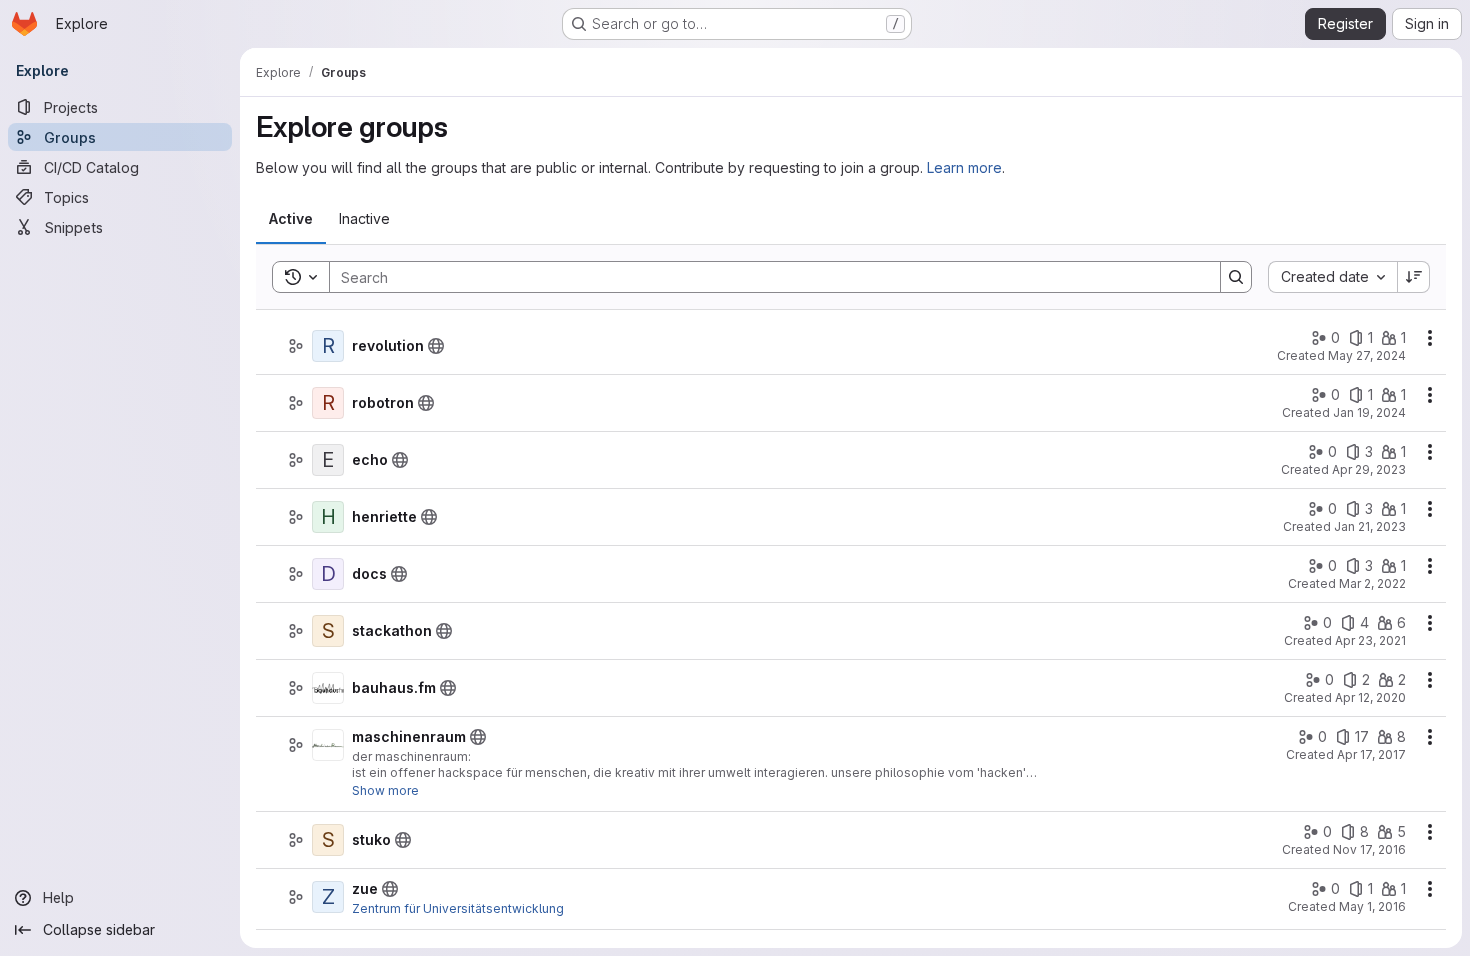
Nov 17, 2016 (1369, 849)
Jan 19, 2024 (1369, 412)
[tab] (291, 219)
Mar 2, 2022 (1372, 583)
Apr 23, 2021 (1370, 640)
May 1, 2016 (1372, 906)
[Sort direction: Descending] (1414, 277)
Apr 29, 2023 (1369, 469)
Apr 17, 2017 (1371, 754)
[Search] (1236, 277)
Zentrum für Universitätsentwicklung (458, 908)
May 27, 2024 (1367, 355)
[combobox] (1332, 277)
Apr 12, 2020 (1370, 697)
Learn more (964, 167)
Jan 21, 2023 (1370, 526)
